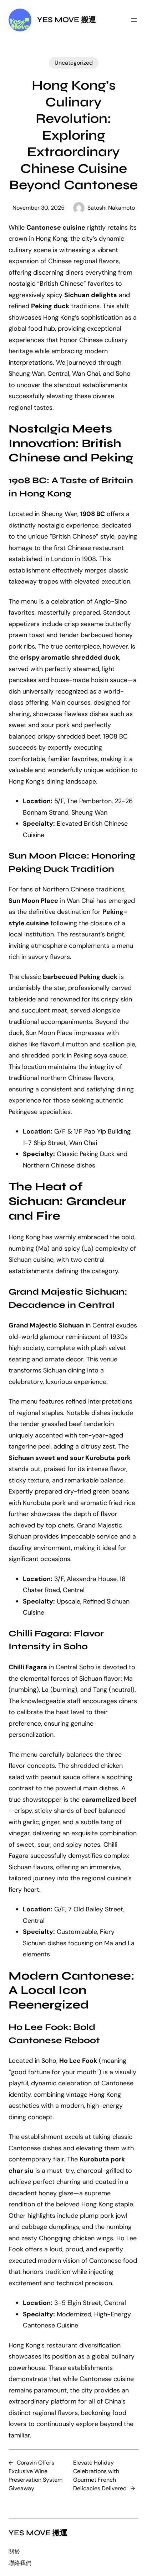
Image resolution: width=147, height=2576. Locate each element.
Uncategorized (74, 63)
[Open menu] (134, 20)
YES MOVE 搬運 (67, 20)
